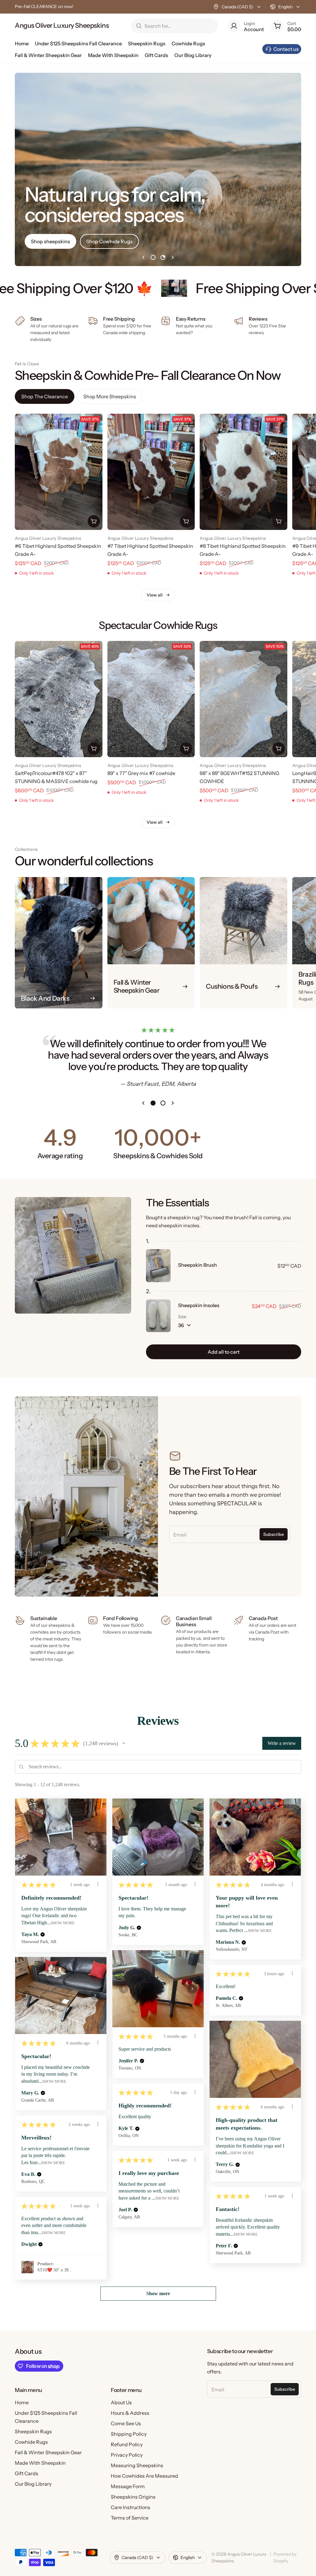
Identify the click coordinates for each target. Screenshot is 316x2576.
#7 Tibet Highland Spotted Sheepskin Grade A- (150, 550)
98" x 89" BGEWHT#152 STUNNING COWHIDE (239, 777)
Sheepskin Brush (197, 1265)
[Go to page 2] (163, 257)
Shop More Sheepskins (110, 396)
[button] (124, 1743)
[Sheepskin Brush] (158, 1265)
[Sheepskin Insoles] (158, 1316)
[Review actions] (98, 1884)
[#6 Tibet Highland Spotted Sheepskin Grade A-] (59, 472)
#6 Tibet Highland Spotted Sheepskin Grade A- (58, 550)
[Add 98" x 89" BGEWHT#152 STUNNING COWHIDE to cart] (279, 749)
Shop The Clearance (45, 396)
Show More (63, 1923)
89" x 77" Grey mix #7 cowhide (141, 773)
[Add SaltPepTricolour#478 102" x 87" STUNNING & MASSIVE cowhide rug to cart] (94, 749)
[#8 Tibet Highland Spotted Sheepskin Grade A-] (243, 472)
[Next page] (173, 257)
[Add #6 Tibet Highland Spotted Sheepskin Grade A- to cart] (94, 521)
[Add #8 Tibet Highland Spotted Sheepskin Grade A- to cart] (279, 521)
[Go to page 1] (153, 257)
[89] (151, 699)
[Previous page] (143, 257)
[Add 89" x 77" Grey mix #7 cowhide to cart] (186, 749)
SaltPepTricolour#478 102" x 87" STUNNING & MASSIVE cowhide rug (56, 777)
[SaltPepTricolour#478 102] (59, 699)
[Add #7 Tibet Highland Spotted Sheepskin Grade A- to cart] (186, 521)
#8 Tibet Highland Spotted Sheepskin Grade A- (243, 550)
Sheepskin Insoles (199, 1305)
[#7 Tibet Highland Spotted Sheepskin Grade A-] (151, 472)
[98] (243, 699)
